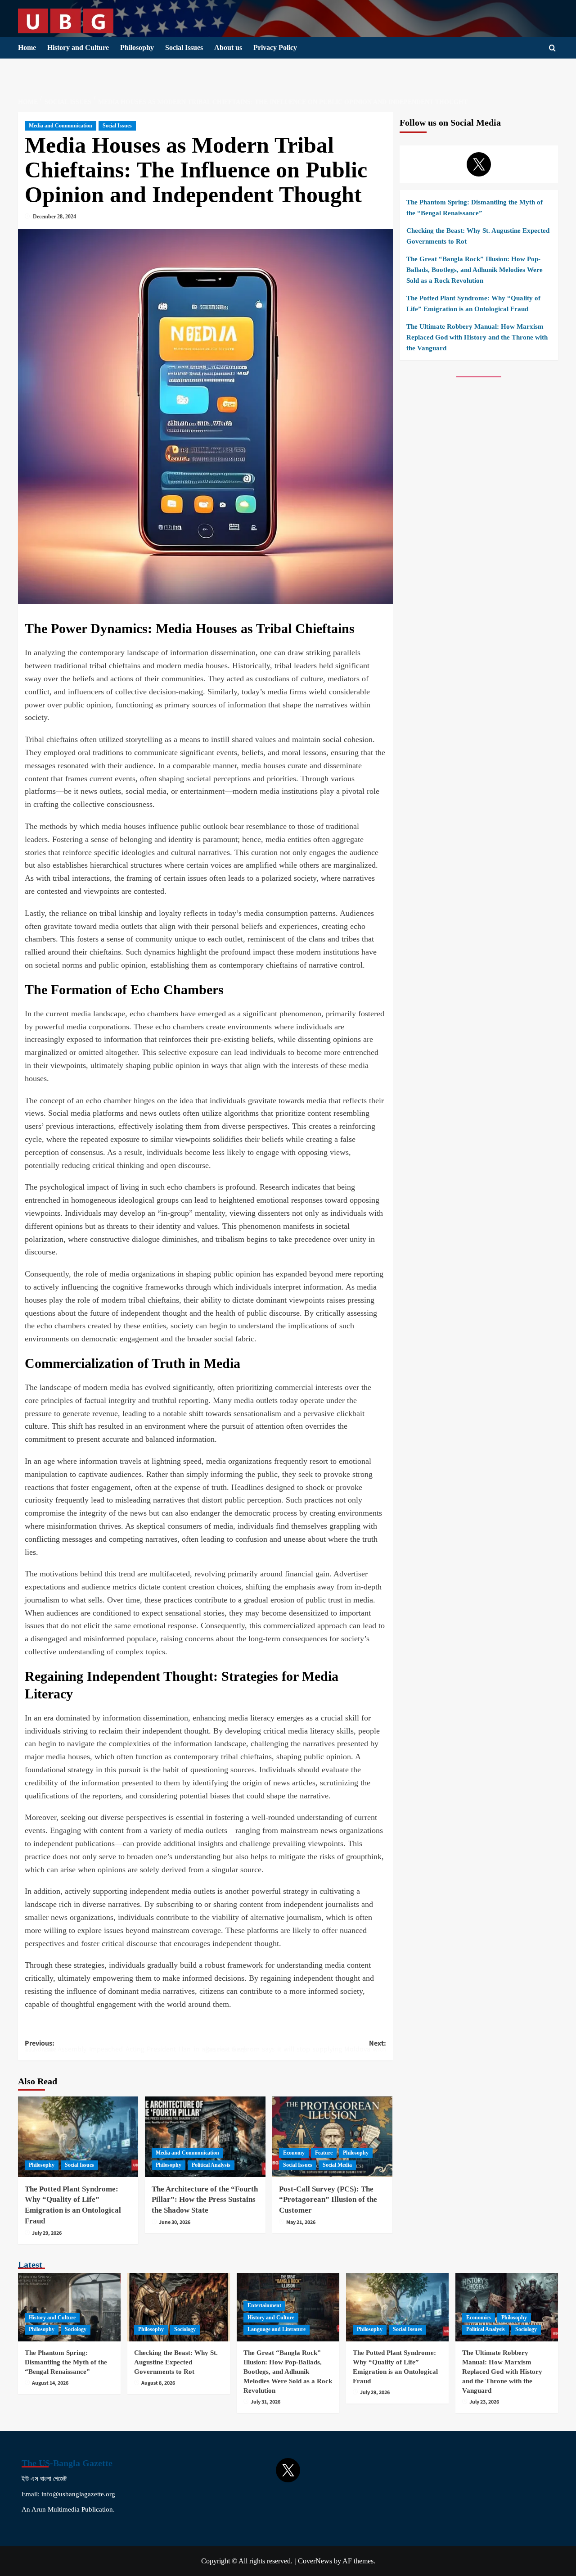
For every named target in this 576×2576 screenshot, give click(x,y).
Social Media (337, 2165)
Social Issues (184, 48)
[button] (552, 48)
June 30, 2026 (175, 2222)
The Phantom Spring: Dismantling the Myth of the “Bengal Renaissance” (475, 208)
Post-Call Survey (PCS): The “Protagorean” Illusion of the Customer (328, 2200)
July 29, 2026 (47, 2233)
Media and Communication (61, 126)
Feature (324, 2153)
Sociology (76, 2329)
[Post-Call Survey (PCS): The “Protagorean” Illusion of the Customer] (332, 2137)
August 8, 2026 (158, 2383)
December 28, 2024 (54, 217)
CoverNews (315, 2561)
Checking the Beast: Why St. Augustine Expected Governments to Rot (478, 236)
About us (228, 48)
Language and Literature (277, 2329)
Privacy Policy (275, 48)
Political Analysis (211, 2165)
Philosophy (137, 48)
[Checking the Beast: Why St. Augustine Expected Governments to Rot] (179, 2307)
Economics (479, 2318)
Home (27, 48)
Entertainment (264, 2305)
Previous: (115, 2044)
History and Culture (78, 48)
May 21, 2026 (301, 2222)
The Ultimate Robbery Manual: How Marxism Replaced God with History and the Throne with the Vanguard (477, 337)
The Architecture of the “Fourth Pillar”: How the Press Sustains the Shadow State (205, 2200)
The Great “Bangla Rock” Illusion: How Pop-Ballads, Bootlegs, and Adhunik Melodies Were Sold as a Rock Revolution (475, 270)
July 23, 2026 (484, 2402)
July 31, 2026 (265, 2402)
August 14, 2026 (50, 2383)
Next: (295, 2044)
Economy (294, 2153)
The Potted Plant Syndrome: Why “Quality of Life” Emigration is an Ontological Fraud (473, 303)
